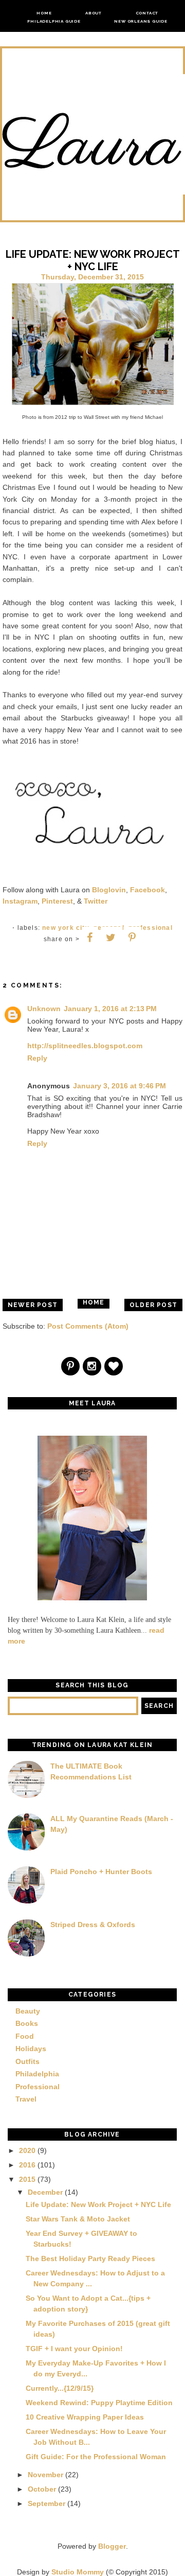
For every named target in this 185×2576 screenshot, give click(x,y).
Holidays (31, 2049)
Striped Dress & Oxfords (93, 1925)
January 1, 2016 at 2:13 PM (110, 1009)
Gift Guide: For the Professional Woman (96, 2457)
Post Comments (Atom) (88, 1326)
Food (25, 2036)
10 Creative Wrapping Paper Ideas (85, 2417)
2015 (27, 2179)
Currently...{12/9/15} (60, 2388)
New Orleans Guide (141, 21)
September (47, 2503)
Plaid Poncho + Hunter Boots (101, 1872)
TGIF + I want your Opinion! (74, 2349)
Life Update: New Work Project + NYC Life (98, 2204)
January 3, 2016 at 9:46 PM (119, 1086)
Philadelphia (37, 2074)
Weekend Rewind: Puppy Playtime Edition (99, 2403)
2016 (27, 2165)
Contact (147, 13)
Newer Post (33, 1305)
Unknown (44, 1009)
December (45, 2192)
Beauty (28, 2011)
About (94, 13)
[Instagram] (92, 1367)
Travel (26, 2099)
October (42, 2489)
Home (44, 13)
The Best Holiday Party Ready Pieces (90, 2259)
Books (27, 2023)
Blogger (112, 2546)
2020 (27, 2150)
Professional (150, 928)
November (45, 2475)
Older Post (153, 1305)
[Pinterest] (71, 1367)
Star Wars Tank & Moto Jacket (78, 2219)
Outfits (27, 2061)
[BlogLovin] (114, 1367)
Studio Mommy (78, 2572)
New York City (66, 928)
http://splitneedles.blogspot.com (85, 1046)
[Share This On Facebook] (90, 938)
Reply (37, 1058)
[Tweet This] (111, 938)
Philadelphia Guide (54, 21)
